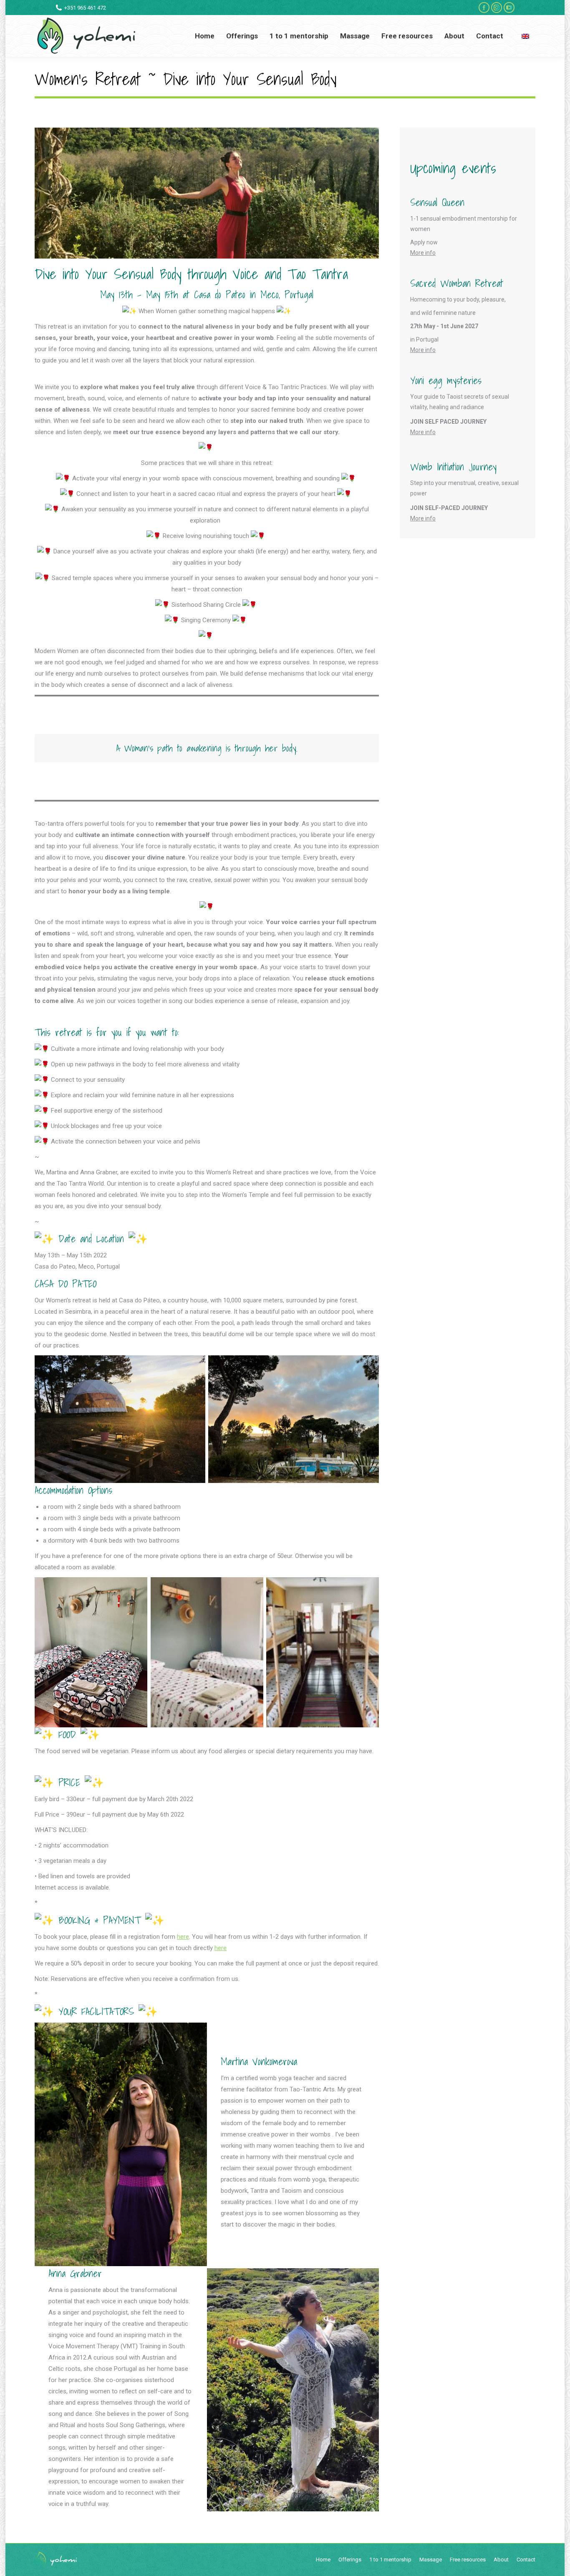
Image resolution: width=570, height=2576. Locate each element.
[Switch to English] (526, 36)
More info (423, 253)
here (183, 1937)
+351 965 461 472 (85, 8)
